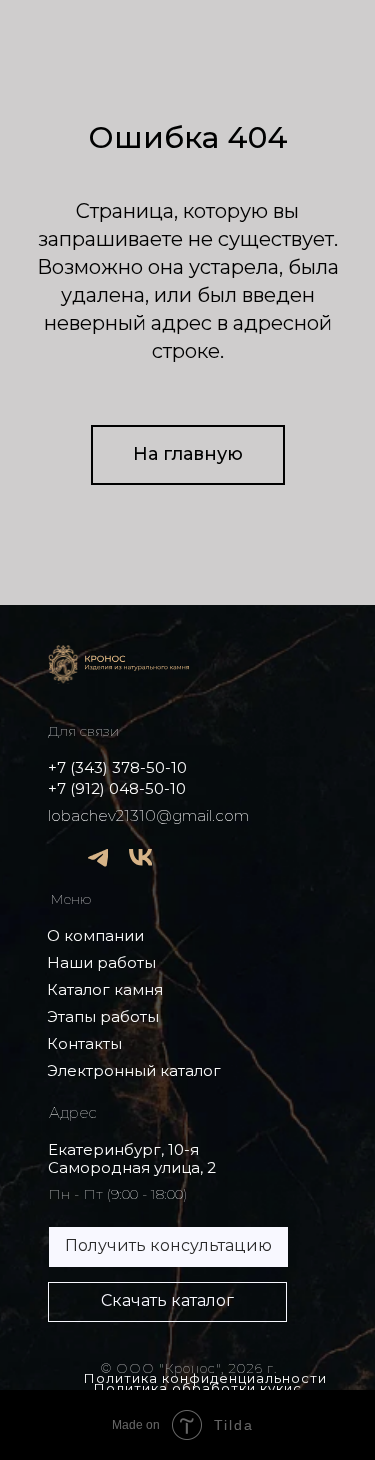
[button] (168, 1247)
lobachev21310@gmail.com (148, 815)
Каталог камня (105, 989)
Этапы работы (103, 1016)
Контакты (84, 1043)
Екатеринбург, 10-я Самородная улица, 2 (132, 1158)
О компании (95, 935)
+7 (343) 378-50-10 (117, 767)
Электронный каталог (134, 1070)
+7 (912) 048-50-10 (117, 788)
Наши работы (101, 962)
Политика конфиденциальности (205, 1378)
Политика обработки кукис (198, 1388)
